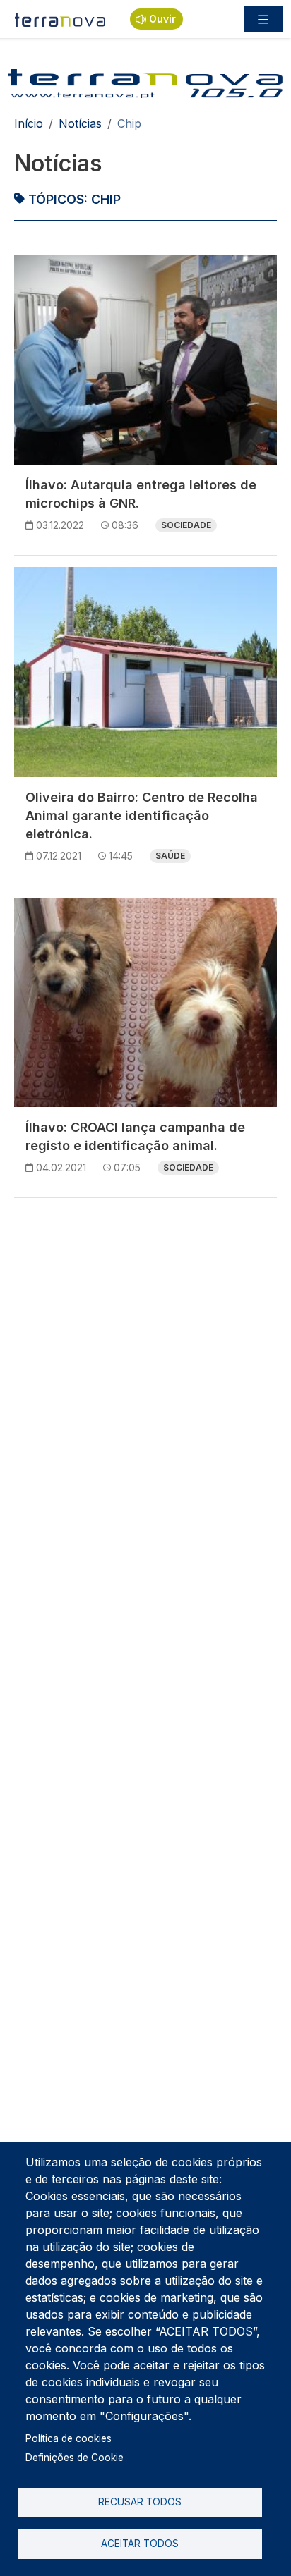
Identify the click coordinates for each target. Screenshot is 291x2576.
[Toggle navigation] (263, 19)
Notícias (80, 123)
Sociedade (186, 525)
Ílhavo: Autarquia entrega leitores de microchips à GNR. (141, 494)
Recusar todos (140, 2502)
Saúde (170, 856)
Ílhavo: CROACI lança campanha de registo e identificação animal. (135, 1136)
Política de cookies (69, 2438)
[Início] (61, 19)
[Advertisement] (145, 1355)
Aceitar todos (140, 2544)
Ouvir (162, 19)
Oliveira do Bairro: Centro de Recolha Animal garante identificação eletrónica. (142, 816)
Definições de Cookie (75, 2458)
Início (29, 123)
